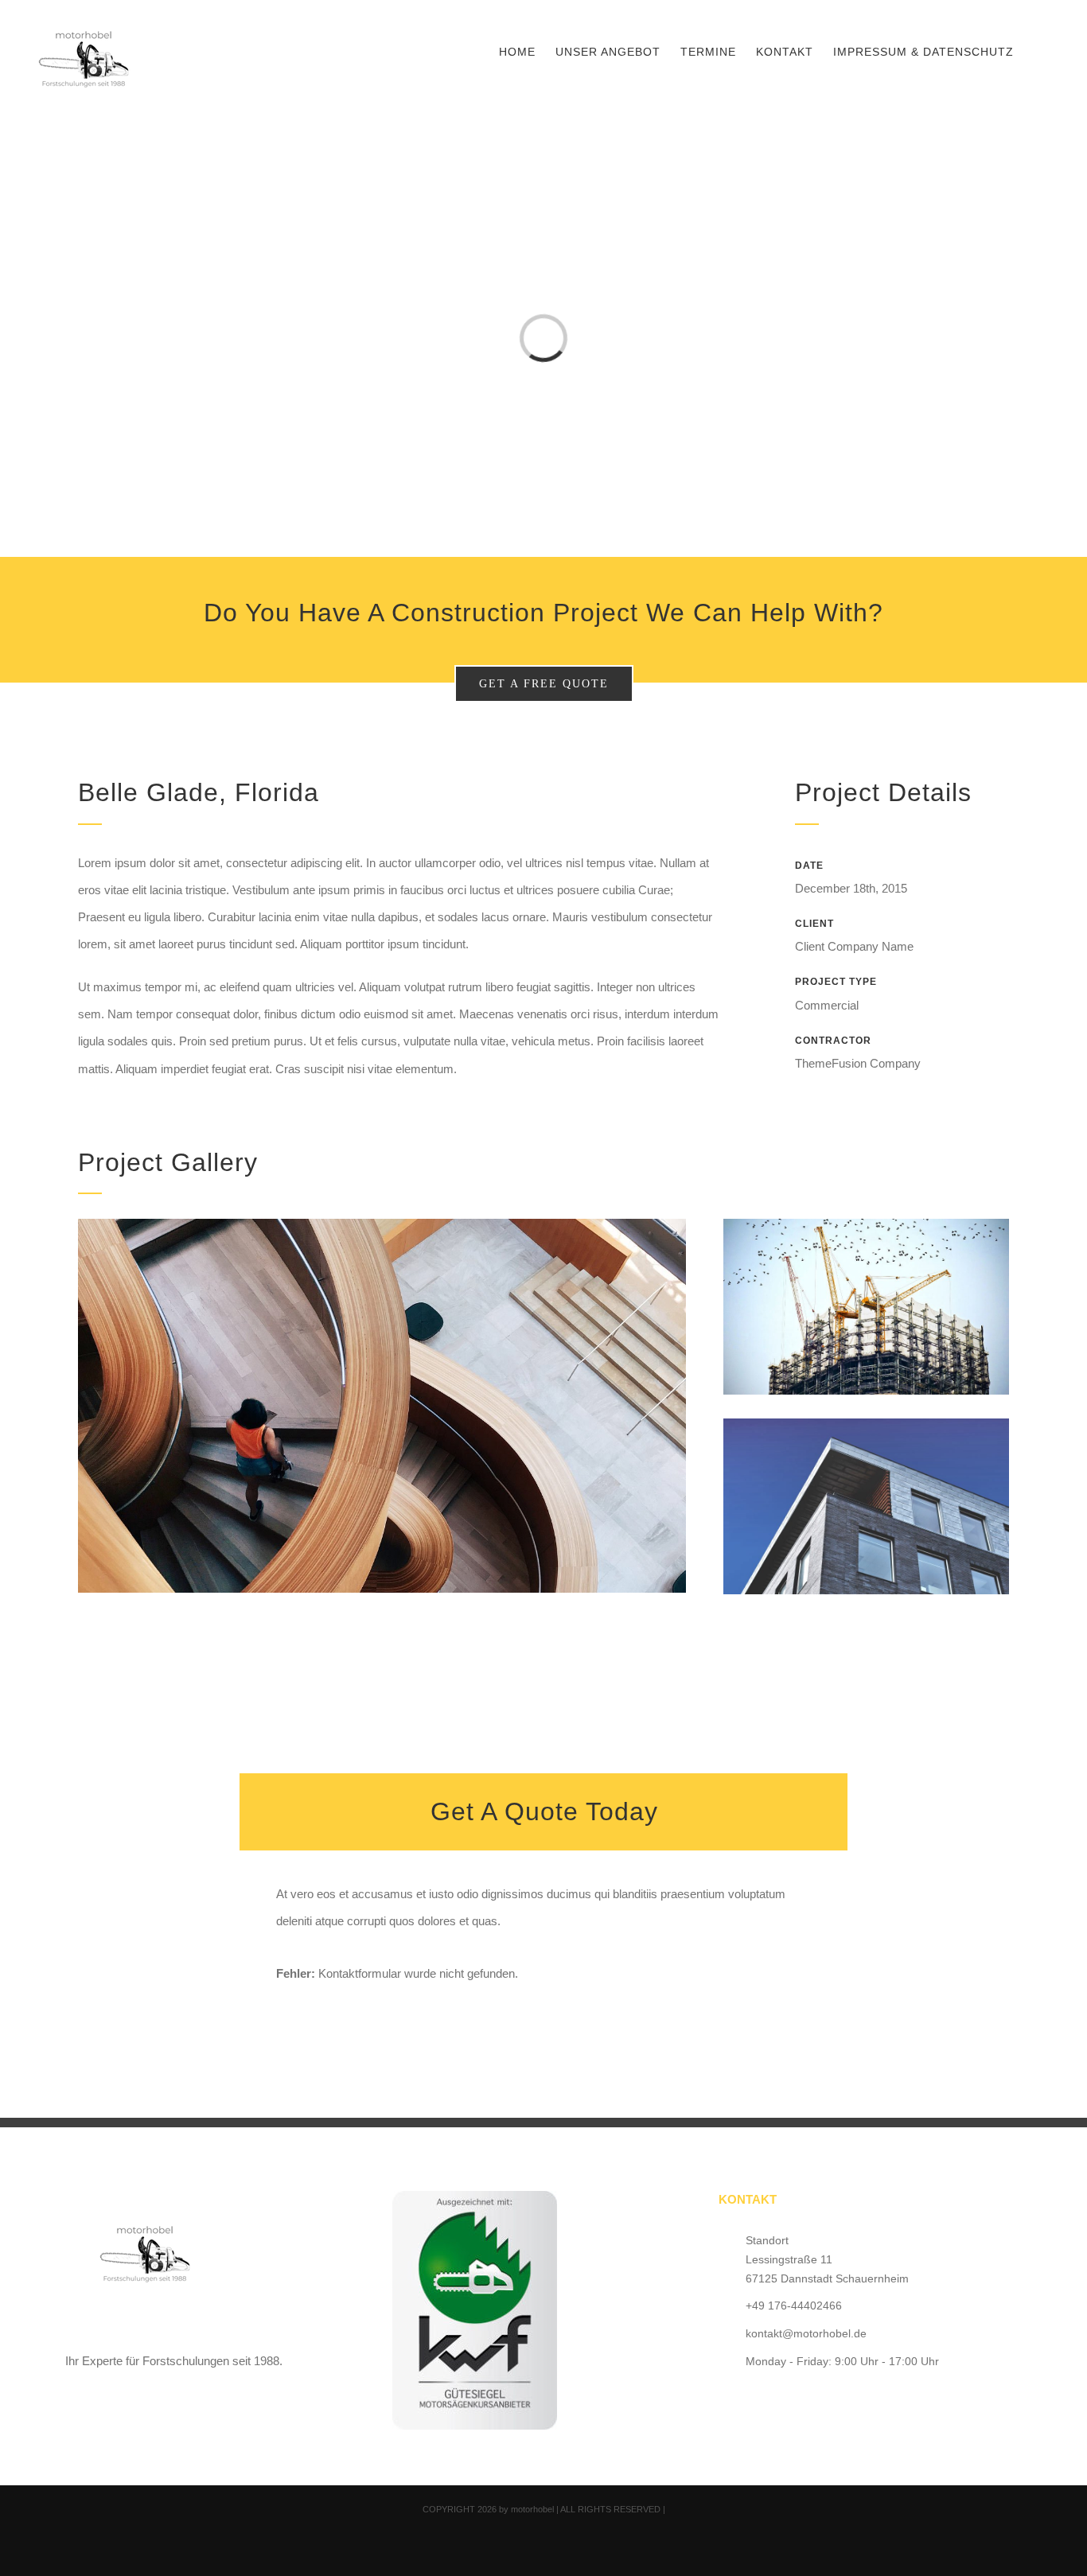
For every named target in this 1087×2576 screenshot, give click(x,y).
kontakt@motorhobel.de (806, 2333)
